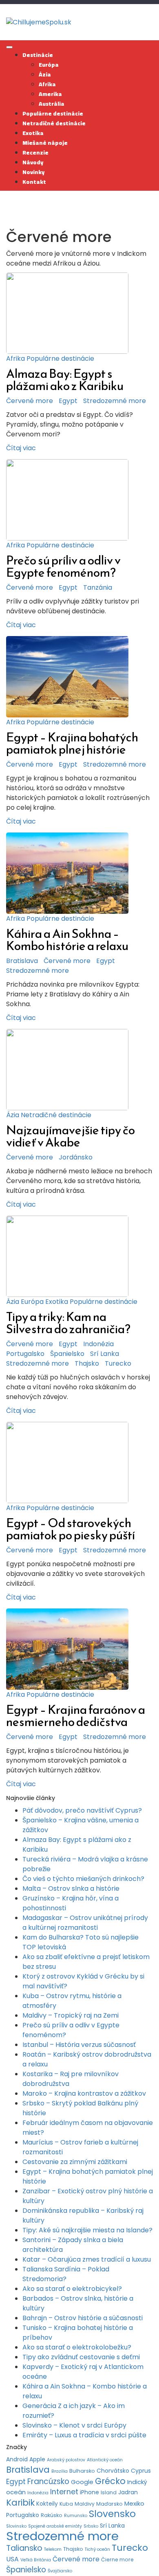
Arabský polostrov (66, 2460)
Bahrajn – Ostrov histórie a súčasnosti (83, 2318)
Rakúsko (52, 2515)
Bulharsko (82, 2471)
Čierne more (117, 2560)
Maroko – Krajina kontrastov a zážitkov (84, 2093)
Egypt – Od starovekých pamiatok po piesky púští (71, 1529)
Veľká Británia (36, 2560)
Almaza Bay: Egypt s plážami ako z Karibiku (65, 380)
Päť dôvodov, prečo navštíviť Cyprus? (82, 1810)
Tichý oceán (97, 2549)
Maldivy (85, 2504)
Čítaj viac (21, 448)
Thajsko (87, 1363)
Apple (37, 2459)
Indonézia (98, 1344)
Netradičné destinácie (54, 123)
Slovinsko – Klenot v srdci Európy (74, 2425)
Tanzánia (98, 587)
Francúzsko (48, 2481)
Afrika (47, 84)
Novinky (33, 172)
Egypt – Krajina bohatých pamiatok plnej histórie (72, 743)
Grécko (110, 2481)
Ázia (45, 74)
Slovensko (112, 2514)
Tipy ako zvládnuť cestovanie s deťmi (81, 2357)
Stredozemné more (115, 401)
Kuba (66, 2504)
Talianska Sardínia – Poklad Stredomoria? (66, 2274)
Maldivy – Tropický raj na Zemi (71, 2015)
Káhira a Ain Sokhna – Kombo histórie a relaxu (67, 940)
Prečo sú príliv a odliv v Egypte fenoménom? (63, 566)
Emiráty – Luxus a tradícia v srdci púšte (84, 2435)
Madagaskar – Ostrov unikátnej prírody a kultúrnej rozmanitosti (85, 1923)
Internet (64, 2492)
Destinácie (38, 55)
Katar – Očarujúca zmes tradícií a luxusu (87, 2259)
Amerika (50, 94)
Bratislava (22, 961)
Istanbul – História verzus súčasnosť (79, 2045)
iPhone (89, 2492)
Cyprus (141, 2471)
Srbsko (91, 2526)
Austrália (52, 104)
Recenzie (35, 153)
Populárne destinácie (53, 113)
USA (12, 2559)
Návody (33, 162)
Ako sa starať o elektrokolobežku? (77, 2347)
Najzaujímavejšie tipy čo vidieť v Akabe (71, 1136)
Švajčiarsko (60, 2571)
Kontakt (34, 182)
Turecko (118, 1363)
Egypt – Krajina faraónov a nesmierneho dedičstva (76, 1716)
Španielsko (67, 1354)
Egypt (68, 401)
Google (82, 2482)
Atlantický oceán (105, 2460)
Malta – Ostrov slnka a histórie (71, 1888)
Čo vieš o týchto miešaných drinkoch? (83, 1879)
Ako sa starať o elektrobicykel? (72, 2289)
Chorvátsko (113, 2471)
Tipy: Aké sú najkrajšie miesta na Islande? (87, 2230)
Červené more (30, 401)
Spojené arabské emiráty (55, 2526)
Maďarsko (109, 2504)
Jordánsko (76, 1157)
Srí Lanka (105, 1354)
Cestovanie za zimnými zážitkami (75, 2162)
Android (17, 2459)
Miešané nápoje (45, 143)
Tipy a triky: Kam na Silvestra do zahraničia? (68, 1323)
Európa (49, 65)
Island (109, 2492)
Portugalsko (25, 1354)
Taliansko (24, 2548)
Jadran (128, 2492)
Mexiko (134, 2503)
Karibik (20, 2503)
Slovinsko (16, 2526)
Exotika (33, 133)
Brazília (60, 2471)
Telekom (53, 2549)
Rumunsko (76, 2516)
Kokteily (47, 2504)
